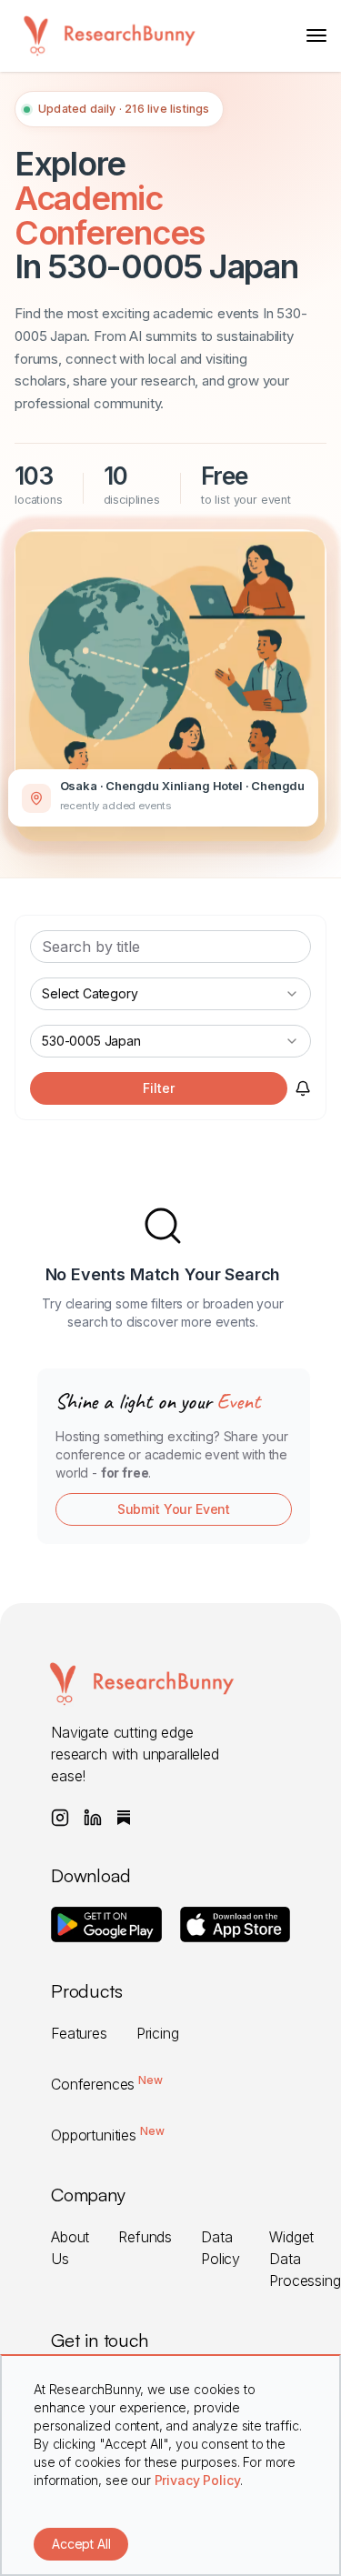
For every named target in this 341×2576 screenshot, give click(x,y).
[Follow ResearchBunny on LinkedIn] (93, 1818)
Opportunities (107, 2135)
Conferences (107, 2084)
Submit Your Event (174, 1509)
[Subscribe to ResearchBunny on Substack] (124, 1818)
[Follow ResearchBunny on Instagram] (60, 1818)
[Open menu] (316, 35)
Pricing (158, 2033)
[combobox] (170, 994)
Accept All (81, 2544)
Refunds (145, 2237)
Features (79, 2033)
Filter (158, 1088)
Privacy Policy (198, 2480)
